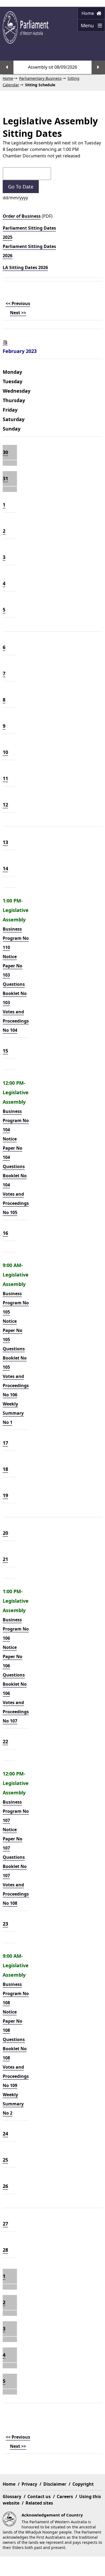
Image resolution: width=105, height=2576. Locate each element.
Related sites (39, 2503)
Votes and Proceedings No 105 (16, 1203)
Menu (86, 27)
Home (88, 13)
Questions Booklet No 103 (15, 993)
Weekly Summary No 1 (13, 1413)
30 (5, 452)
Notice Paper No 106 (13, 1656)
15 (5, 1051)
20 (5, 1533)
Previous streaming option (7, 67)
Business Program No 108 (16, 1993)
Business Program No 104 (16, 1120)
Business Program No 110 (16, 938)
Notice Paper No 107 (13, 1839)
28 (5, 2250)
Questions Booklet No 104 (15, 1176)
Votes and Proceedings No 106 (16, 1385)
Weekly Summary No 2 (13, 2104)
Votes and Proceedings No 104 (16, 1021)
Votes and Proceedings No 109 (16, 2076)
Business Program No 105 (16, 1303)
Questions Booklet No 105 (15, 1358)
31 (5, 478)
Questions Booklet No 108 (15, 2049)
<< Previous (18, 303)
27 (5, 2224)
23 (5, 1924)
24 (5, 2134)
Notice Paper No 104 (13, 1148)
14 (5, 868)
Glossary (12, 2496)
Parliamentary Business (40, 78)
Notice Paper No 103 (13, 966)
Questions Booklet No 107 (15, 1866)
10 (5, 752)
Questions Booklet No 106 (15, 1684)
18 (5, 1469)
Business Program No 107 (16, 1811)
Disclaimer (55, 2484)
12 (5, 805)
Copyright (83, 2484)
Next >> (18, 313)
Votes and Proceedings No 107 (16, 1712)
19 (5, 1495)
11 (5, 778)
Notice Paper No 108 (13, 2021)
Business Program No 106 (16, 1629)
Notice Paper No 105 (13, 1330)
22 (5, 1741)
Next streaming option (98, 67)
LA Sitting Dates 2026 (25, 267)
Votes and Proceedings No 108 (16, 1894)
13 (5, 842)
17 (5, 1443)
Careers (65, 2496)
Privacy (29, 2484)
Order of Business (22, 216)
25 (5, 2160)
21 (5, 1559)
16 (5, 1233)
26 (5, 2186)
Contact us (39, 2496)
